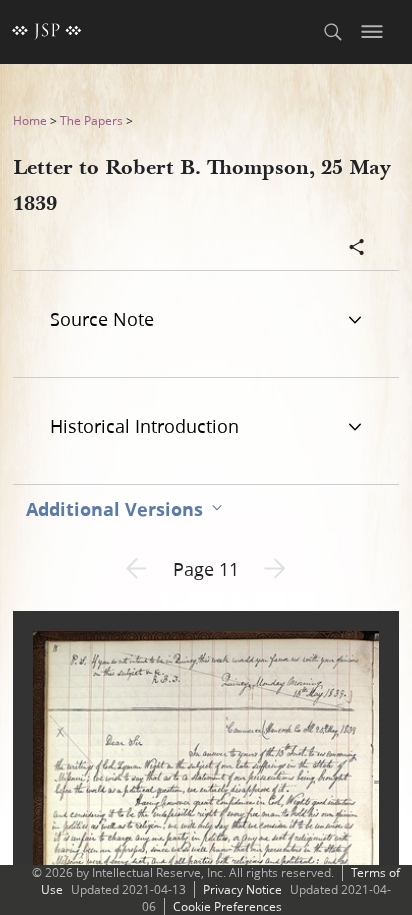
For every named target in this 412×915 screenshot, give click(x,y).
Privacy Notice (242, 889)
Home (30, 120)
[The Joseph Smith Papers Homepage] (47, 32)
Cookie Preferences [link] (227, 906)
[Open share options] (357, 249)
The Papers (91, 120)
